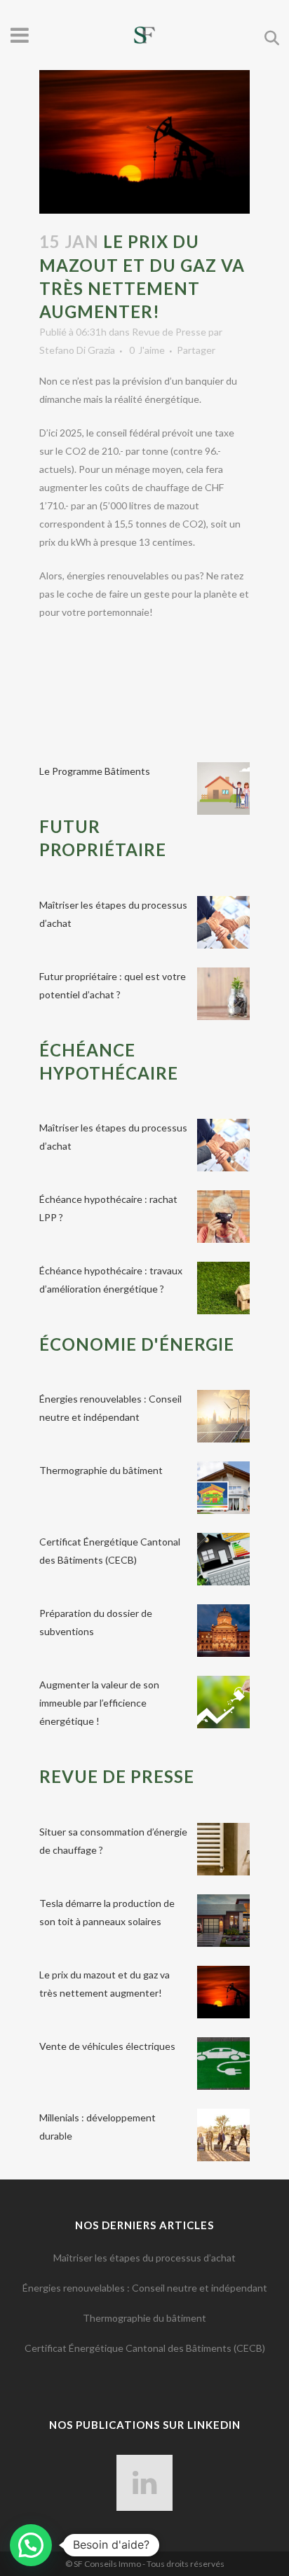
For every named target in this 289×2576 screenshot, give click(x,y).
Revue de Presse (169, 332)
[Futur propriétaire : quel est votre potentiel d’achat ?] (223, 994)
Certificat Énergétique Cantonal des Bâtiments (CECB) (145, 2348)
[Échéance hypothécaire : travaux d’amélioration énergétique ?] (223, 1288)
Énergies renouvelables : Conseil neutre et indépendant (145, 2288)
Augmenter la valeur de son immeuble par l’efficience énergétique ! (99, 1703)
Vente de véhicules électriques (107, 2046)
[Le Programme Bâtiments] (223, 788)
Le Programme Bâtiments (95, 771)
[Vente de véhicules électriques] (223, 2064)
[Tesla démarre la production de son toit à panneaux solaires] (223, 1921)
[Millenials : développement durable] (223, 2135)
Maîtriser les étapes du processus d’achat (144, 2258)
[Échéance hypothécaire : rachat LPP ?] (223, 1217)
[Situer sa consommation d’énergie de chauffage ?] (223, 1849)
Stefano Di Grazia (77, 350)
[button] (31, 2545)
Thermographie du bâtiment (101, 1470)
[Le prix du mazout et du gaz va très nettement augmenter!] (223, 1992)
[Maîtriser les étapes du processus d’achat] (223, 922)
